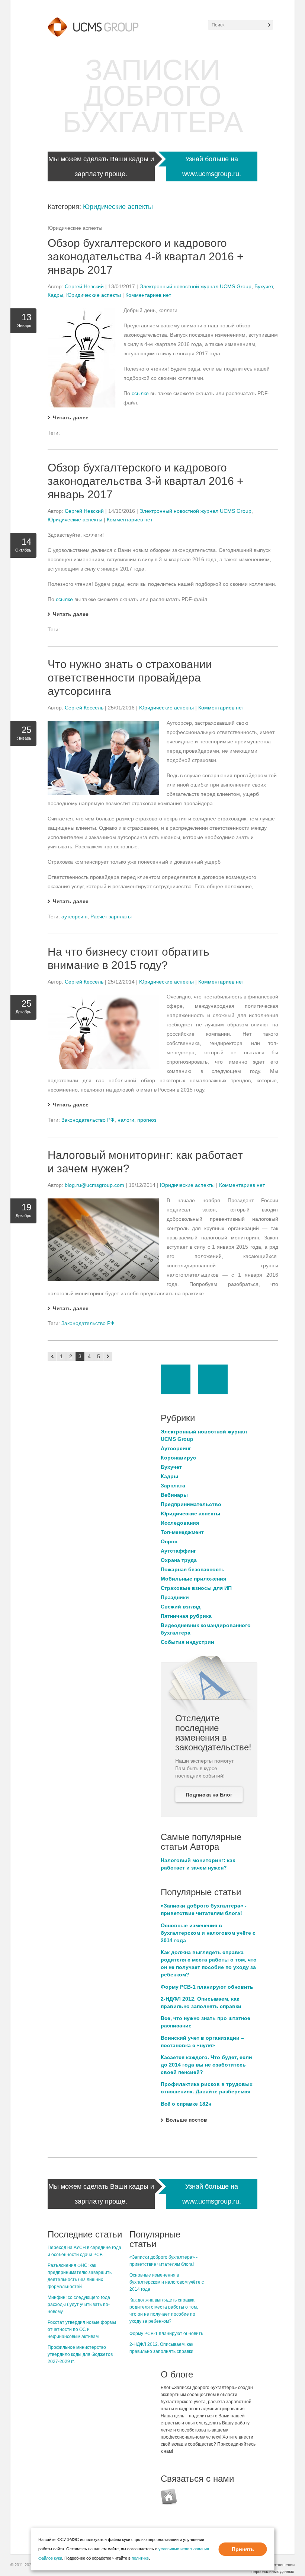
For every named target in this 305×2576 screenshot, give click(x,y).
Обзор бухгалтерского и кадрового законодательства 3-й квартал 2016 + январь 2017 (146, 481)
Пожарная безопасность (193, 1569)
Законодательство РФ (88, 1120)
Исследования (180, 1523)
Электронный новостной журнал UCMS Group (195, 286)
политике (140, 2558)
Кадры (55, 295)
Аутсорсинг (176, 1448)
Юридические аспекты (118, 207)
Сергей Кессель (84, 708)
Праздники (175, 1597)
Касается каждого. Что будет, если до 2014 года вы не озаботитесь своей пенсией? (206, 2065)
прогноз (147, 1120)
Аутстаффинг (178, 1551)
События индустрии (187, 1642)
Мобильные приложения (193, 1579)
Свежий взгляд (181, 1607)
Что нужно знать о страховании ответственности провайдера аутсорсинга (130, 678)
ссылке (141, 393)
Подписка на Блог (209, 1795)
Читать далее (71, 417)
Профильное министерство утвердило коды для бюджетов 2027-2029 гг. (80, 2354)
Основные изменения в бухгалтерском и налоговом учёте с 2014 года (208, 1933)
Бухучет (264, 286)
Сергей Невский (84, 286)
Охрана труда (179, 1560)
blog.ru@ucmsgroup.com (94, 1185)
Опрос (169, 1541)
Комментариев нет (148, 295)
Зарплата (173, 1486)
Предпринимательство (191, 1504)
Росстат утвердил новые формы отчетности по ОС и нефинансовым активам (82, 2329)
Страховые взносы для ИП (196, 1588)
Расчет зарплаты (111, 917)
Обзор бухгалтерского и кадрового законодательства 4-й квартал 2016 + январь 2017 (146, 256)
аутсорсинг (74, 917)
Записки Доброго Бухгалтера (153, 96)
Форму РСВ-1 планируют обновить (207, 1987)
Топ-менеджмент (182, 1532)
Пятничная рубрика (186, 1616)
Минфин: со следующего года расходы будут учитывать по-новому (79, 2305)
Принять (243, 2549)
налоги (126, 1120)
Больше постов (187, 2120)
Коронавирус (178, 1458)
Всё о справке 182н (186, 2104)
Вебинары (174, 1495)
